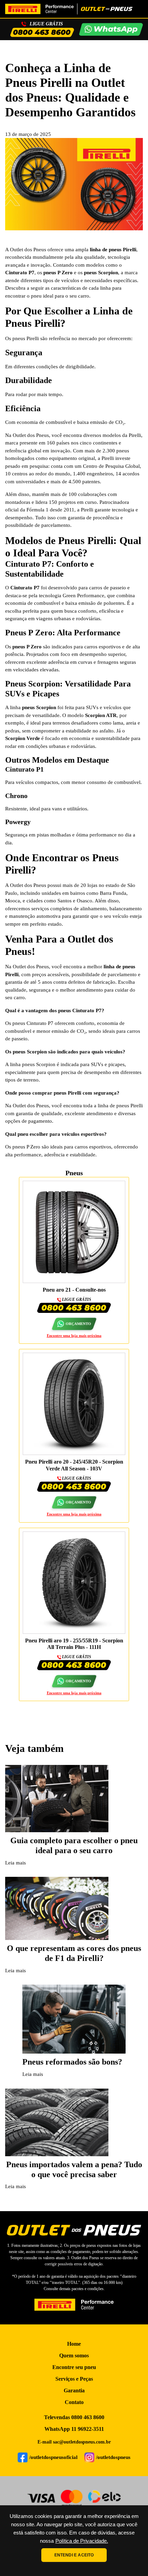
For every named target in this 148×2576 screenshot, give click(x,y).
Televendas (74, 2417)
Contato (74, 2402)
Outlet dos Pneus (28, 250)
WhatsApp (74, 2429)
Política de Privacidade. (82, 2541)
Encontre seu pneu (74, 2367)
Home (74, 2344)
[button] (74, 1324)
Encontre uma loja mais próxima (74, 1336)
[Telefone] (42, 32)
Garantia (74, 2390)
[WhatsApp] (111, 30)
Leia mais (15, 1863)
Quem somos (74, 2355)
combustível (127, 782)
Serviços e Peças (74, 2379)
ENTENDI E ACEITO (74, 2555)
